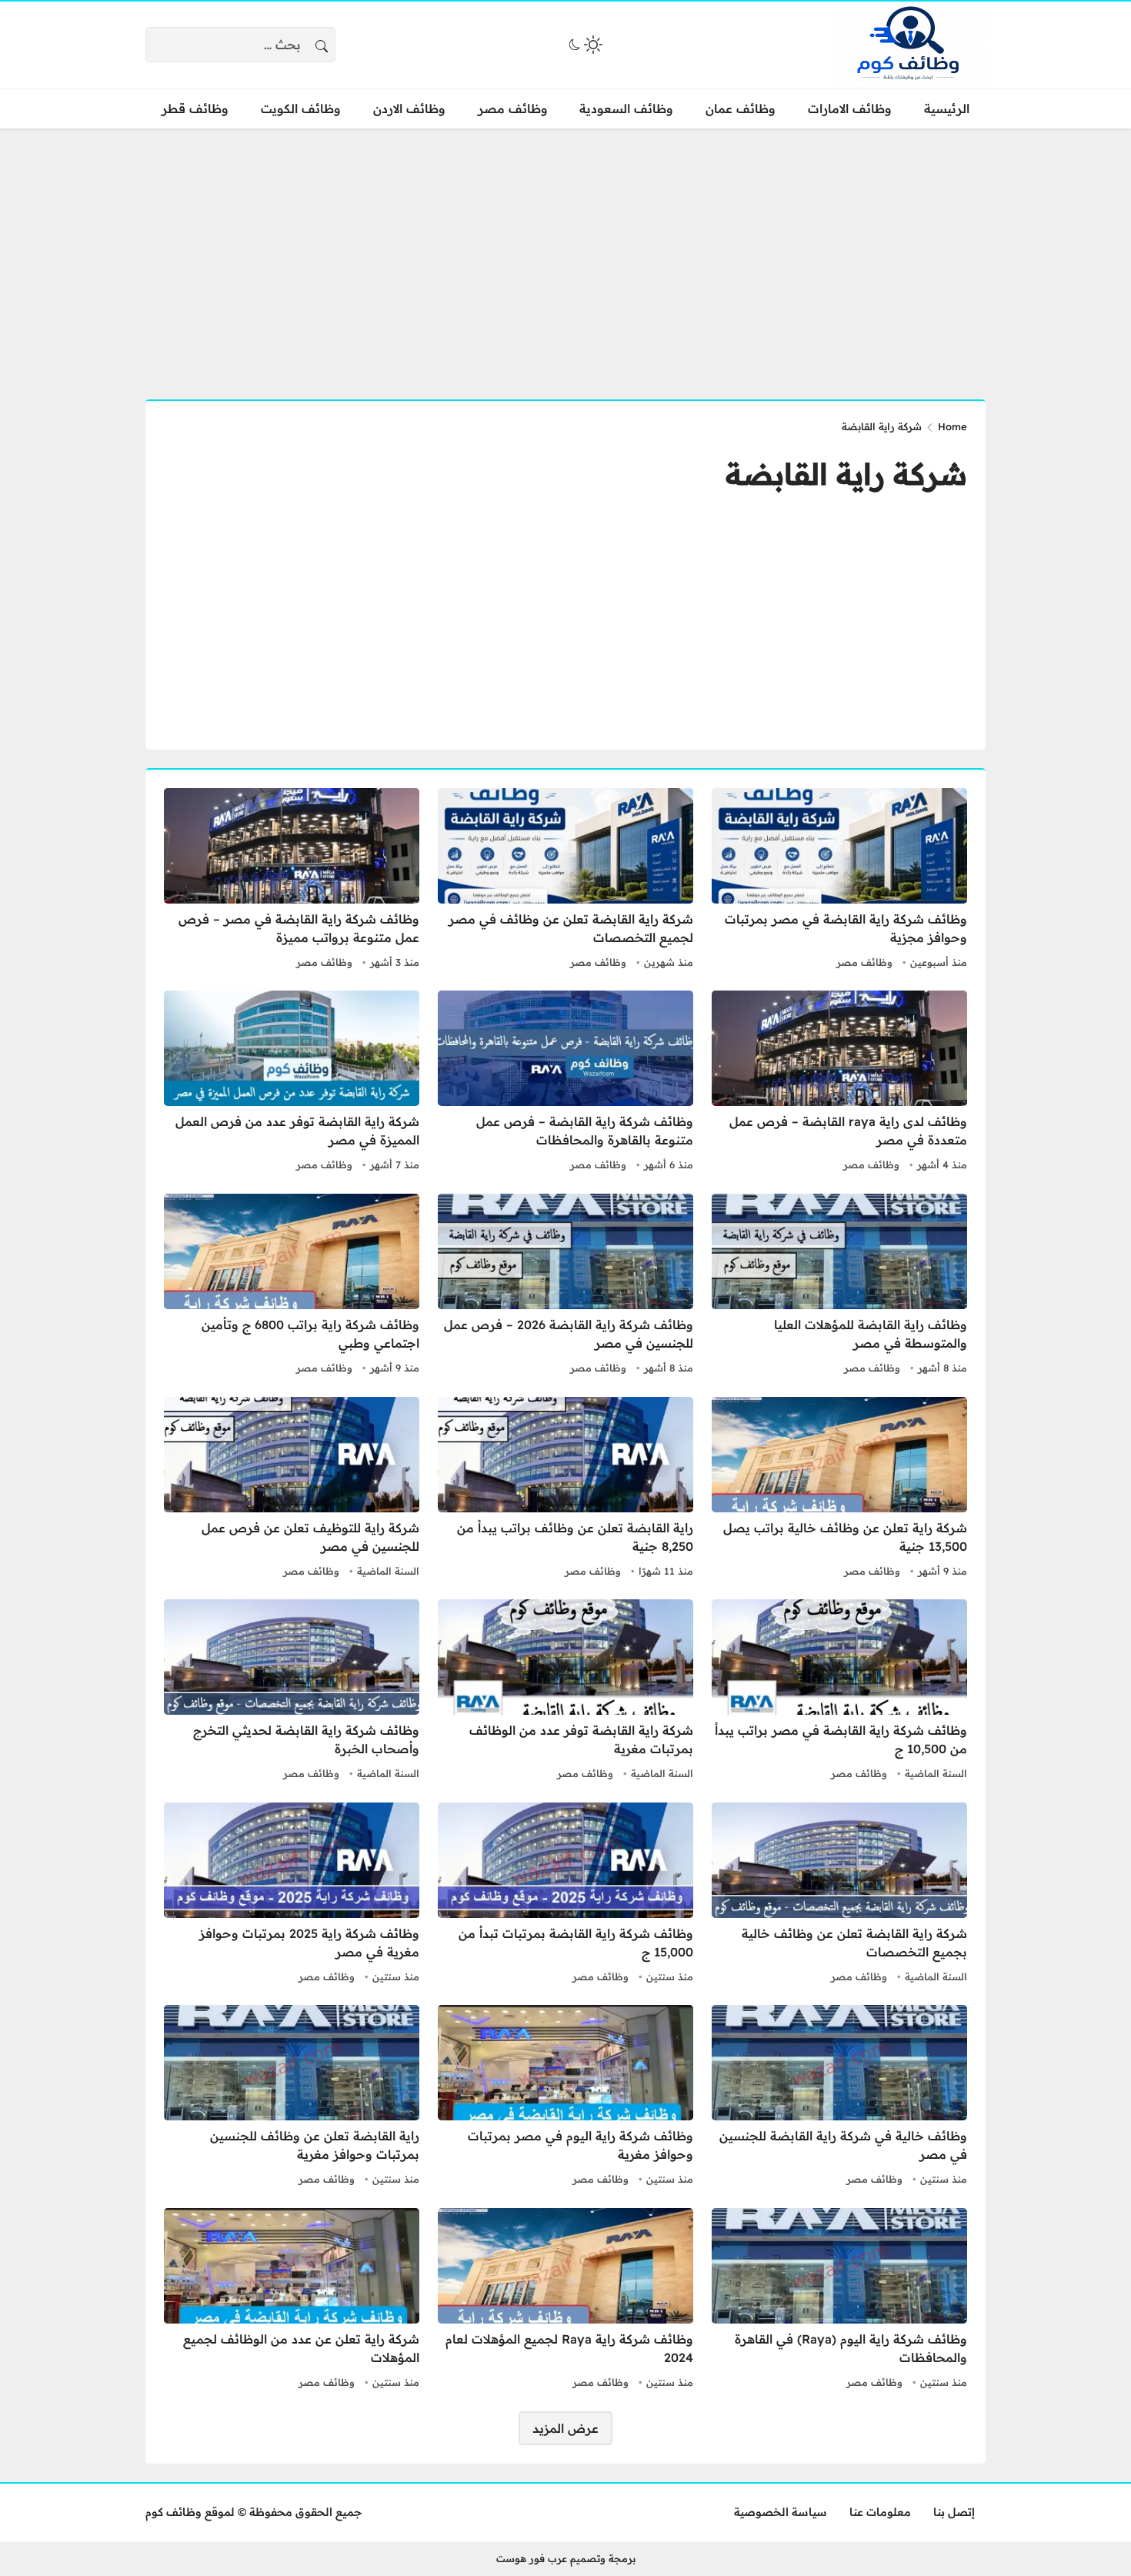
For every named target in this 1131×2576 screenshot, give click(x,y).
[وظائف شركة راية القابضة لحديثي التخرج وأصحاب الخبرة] (292, 1692)
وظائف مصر (864, 962)
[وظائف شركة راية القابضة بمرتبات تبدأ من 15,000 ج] (565, 1895)
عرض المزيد (565, 2428)
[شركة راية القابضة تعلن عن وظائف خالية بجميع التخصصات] (839, 1895)
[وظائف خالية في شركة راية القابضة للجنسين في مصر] (839, 2097)
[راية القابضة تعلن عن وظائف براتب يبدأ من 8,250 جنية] (565, 1489)
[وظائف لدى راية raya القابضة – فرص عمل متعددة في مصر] (839, 1083)
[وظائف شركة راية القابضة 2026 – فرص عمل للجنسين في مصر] (565, 1286)
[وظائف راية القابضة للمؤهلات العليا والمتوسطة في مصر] (839, 1286)
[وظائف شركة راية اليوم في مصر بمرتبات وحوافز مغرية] (565, 2097)
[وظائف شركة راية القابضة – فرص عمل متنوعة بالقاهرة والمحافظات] (565, 1083)
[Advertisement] (565, 255)
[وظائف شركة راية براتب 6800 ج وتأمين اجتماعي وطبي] (292, 1286)
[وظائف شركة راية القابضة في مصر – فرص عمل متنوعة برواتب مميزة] (292, 880)
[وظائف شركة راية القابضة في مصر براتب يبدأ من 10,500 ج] (839, 1692)
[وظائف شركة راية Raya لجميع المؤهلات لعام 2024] (565, 2300)
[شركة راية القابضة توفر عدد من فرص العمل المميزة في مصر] (292, 1083)
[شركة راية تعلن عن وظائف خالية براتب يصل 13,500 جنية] (839, 1489)
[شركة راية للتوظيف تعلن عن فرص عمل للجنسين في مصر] (292, 1489)
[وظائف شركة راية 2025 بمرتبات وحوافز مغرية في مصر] (292, 1895)
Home (953, 426)
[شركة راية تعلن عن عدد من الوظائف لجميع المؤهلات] (292, 2300)
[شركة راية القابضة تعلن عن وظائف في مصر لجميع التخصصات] (565, 880)
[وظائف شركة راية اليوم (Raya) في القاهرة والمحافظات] (839, 2300)
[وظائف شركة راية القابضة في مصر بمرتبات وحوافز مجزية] (839, 880)
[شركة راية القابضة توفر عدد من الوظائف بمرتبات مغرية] (565, 1692)
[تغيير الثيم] (584, 45)
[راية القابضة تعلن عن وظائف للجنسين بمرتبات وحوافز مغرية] (292, 2097)
